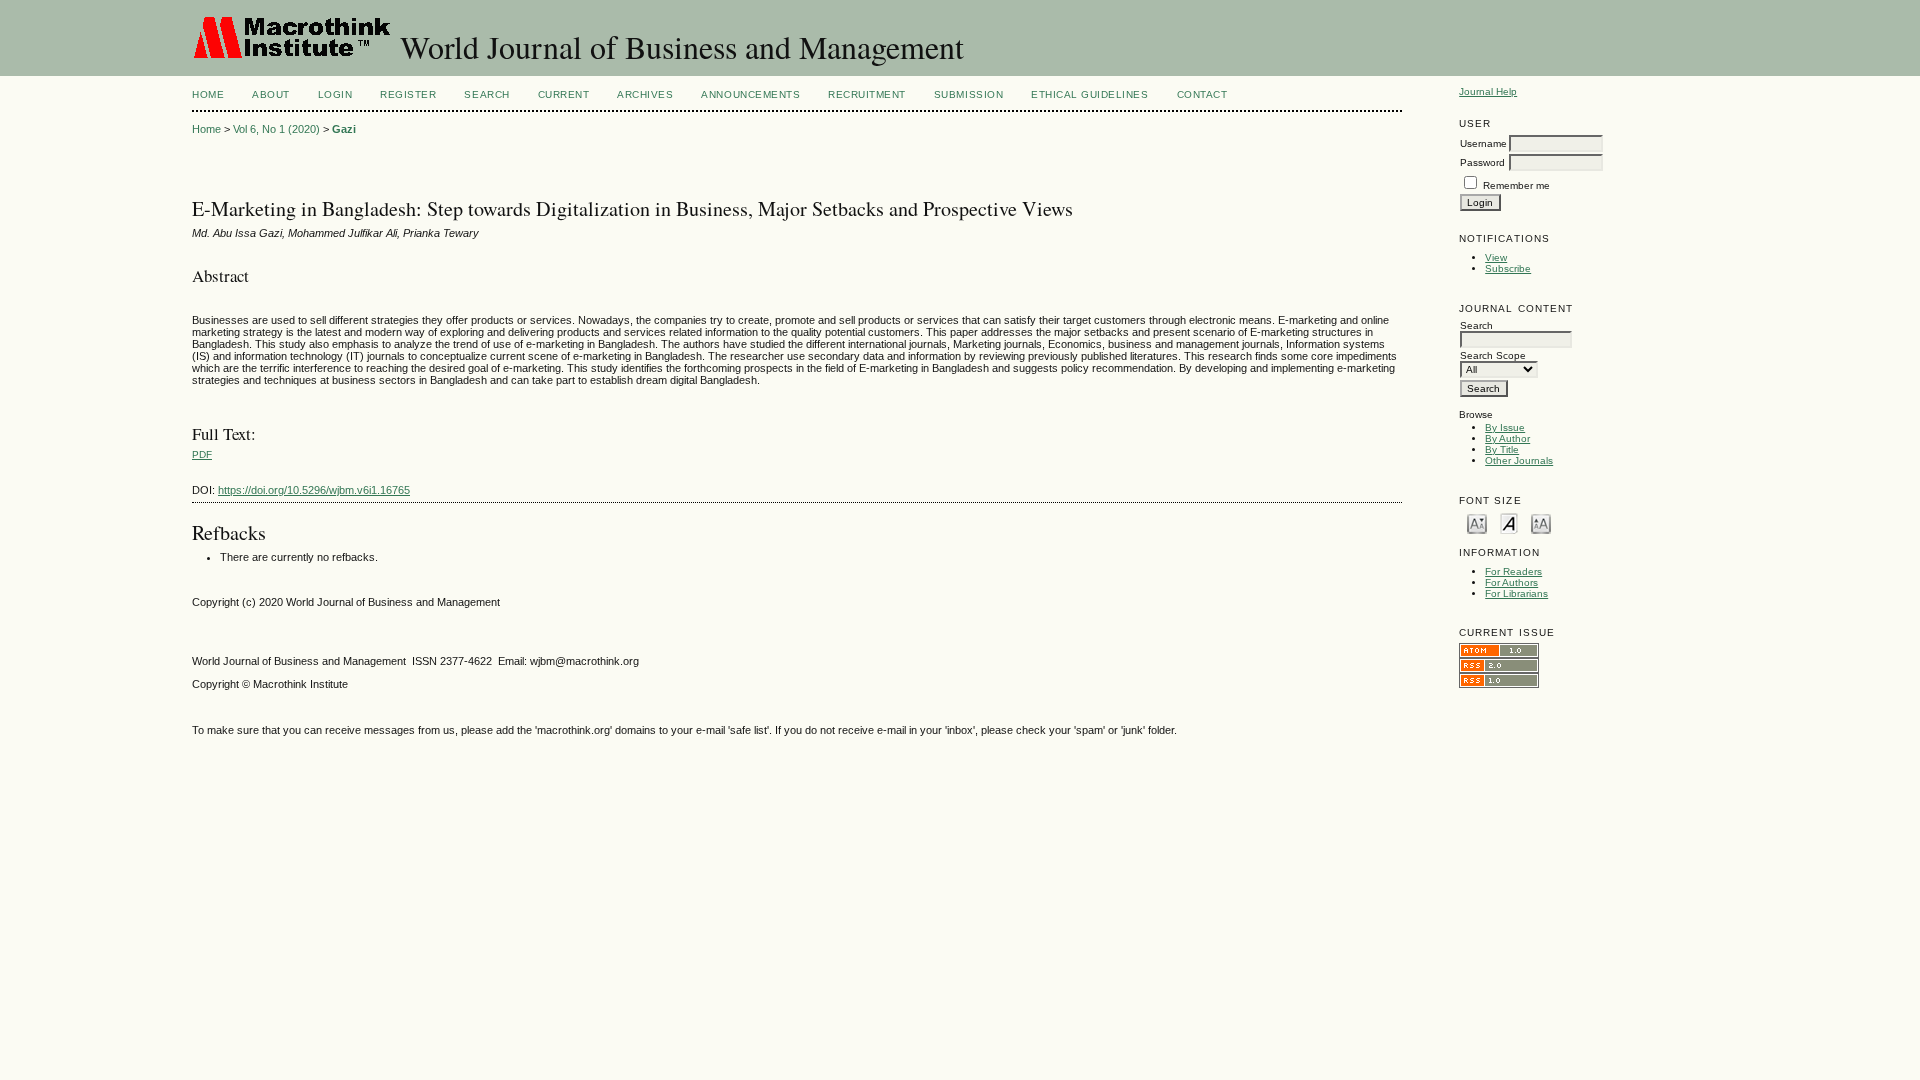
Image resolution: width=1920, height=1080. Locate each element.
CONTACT (1202, 94)
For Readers (1513, 571)
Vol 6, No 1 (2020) (276, 129)
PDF (202, 454)
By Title (1502, 449)
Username (1483, 143)
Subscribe (1508, 268)
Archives (645, 94)
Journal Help (1488, 91)
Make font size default (1509, 522)
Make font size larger (1541, 522)
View (1496, 257)
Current (564, 94)
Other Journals (1519, 460)
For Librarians (1516, 593)
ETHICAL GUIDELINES (1089, 94)
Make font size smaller (1477, 522)
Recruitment (867, 94)
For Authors (1511, 582)
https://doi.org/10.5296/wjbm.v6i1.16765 (314, 490)
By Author (1507, 438)
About (271, 94)
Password (1482, 162)
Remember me (1516, 185)
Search (486, 94)
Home (208, 94)
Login (335, 94)
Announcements (750, 94)
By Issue (1505, 427)
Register (408, 94)
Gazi (344, 129)
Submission (968, 94)
